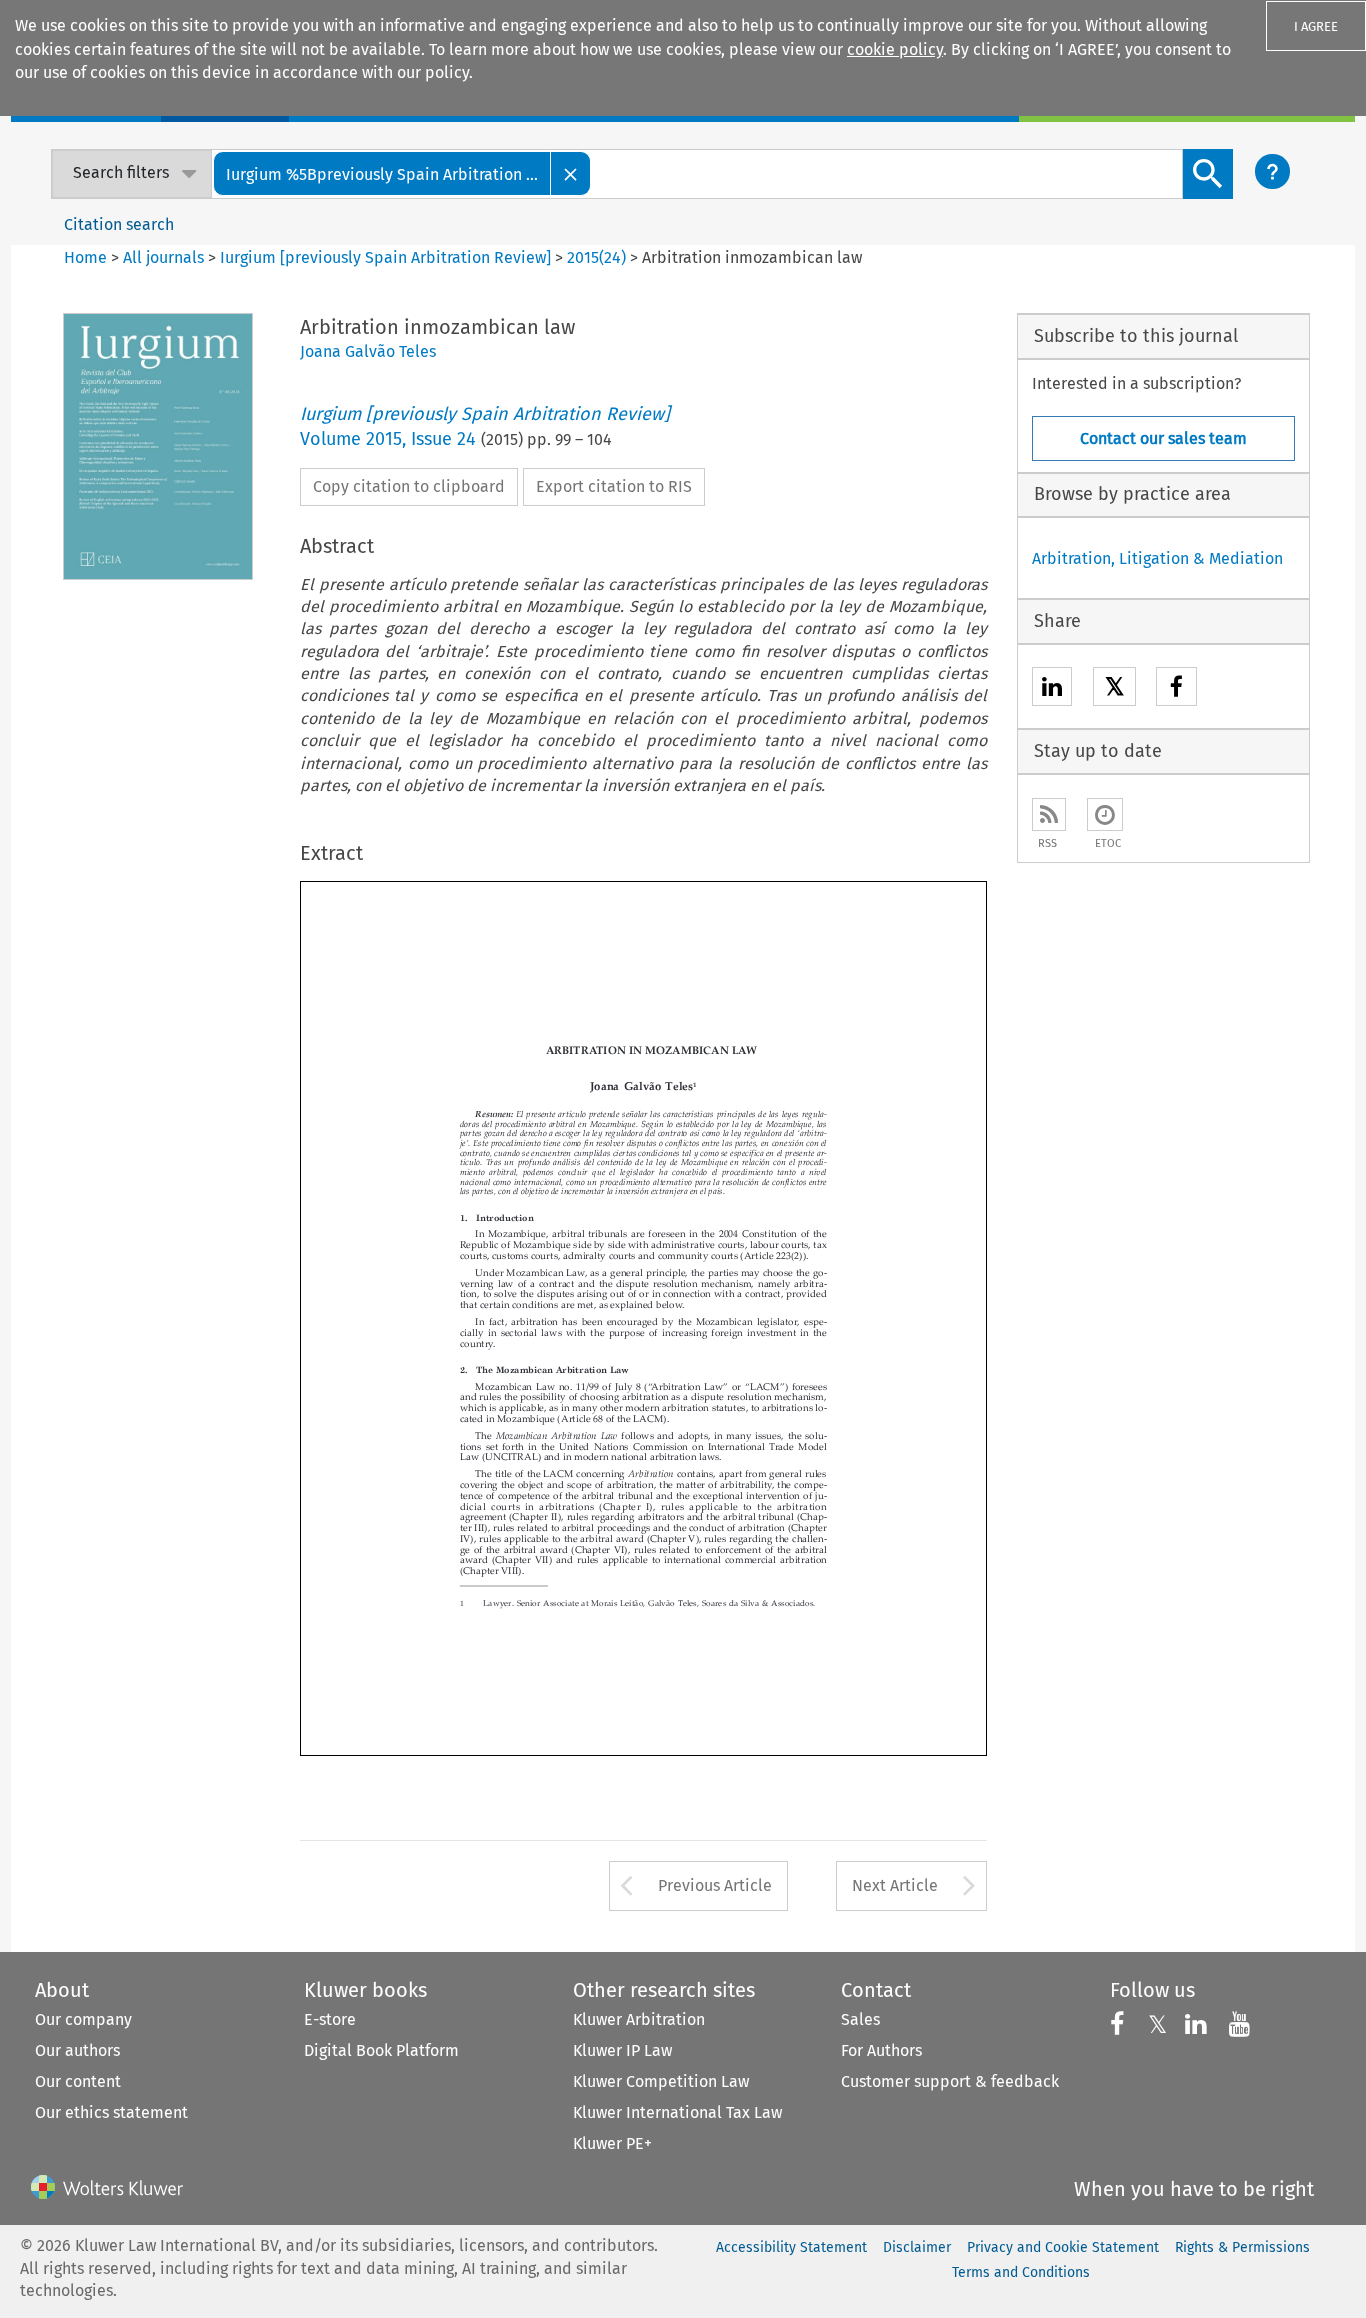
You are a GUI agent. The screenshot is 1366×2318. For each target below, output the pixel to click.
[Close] (571, 173)
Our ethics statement (111, 2112)
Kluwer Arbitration (639, 2019)
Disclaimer (917, 2247)
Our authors (77, 2050)
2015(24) (596, 257)
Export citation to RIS (614, 486)
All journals (165, 257)
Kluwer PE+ (612, 2143)
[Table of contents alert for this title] (1105, 814)
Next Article (895, 1885)
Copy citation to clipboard (409, 486)
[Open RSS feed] (1049, 814)
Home (85, 257)
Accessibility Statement (791, 2247)
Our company (83, 2019)
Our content (78, 2081)
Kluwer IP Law (622, 2050)
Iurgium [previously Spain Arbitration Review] (385, 257)
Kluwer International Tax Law (677, 2112)
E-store (330, 2019)
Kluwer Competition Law (661, 2081)
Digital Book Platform (381, 2050)
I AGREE (1316, 26)
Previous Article (715, 1885)
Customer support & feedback (950, 2081)
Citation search (119, 224)
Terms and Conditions (1021, 2272)
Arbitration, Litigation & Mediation (1157, 558)
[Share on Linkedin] (1052, 689)
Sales (860, 2019)
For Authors (881, 2050)
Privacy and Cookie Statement (1063, 2247)
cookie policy (895, 49)
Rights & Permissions (1242, 2247)
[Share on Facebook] (1176, 689)
